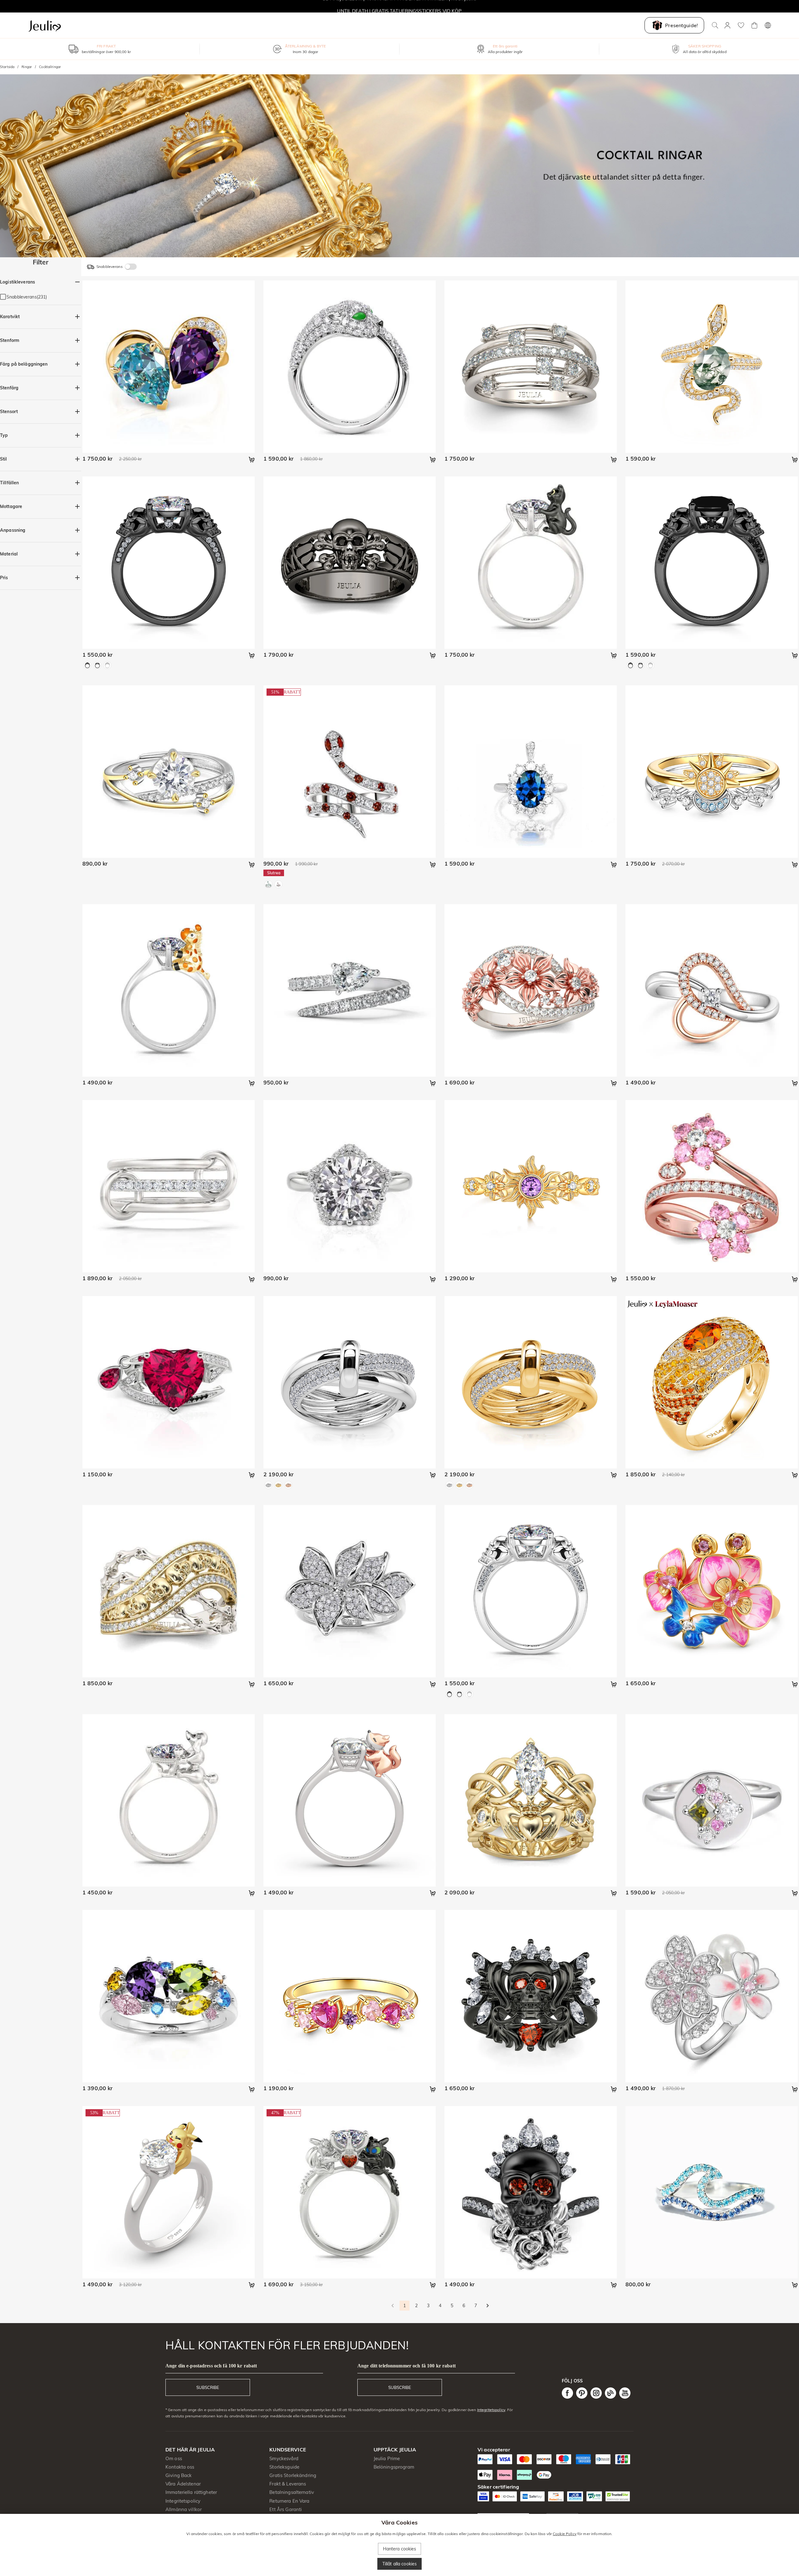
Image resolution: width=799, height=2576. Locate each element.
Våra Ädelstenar (183, 2484)
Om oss (174, 2458)
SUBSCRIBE (208, 2387)
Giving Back (179, 2475)
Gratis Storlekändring (293, 2475)
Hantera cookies (400, 2549)
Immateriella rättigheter (191, 2492)
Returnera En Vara (289, 2501)
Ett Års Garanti (286, 2509)
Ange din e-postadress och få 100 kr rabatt (211, 2366)
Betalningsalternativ (292, 2492)
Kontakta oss (180, 2467)
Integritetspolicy (491, 2410)
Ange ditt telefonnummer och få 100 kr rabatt (407, 2366)
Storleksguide (284, 2467)
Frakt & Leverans (288, 2484)
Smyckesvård (284, 2458)
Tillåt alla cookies (400, 2564)
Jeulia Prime (387, 2458)
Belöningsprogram (394, 2467)
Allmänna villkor (184, 2509)
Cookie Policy (565, 2534)
